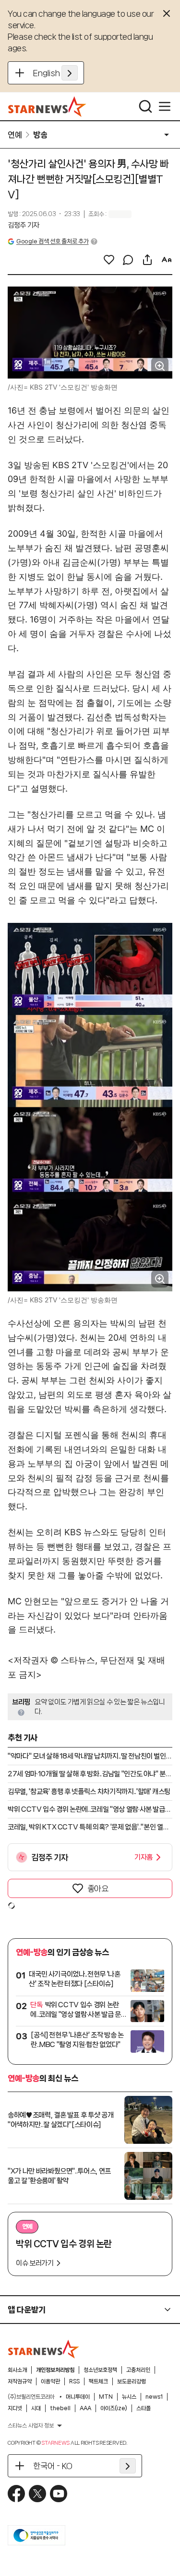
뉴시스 (129, 2397)
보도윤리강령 (132, 2381)
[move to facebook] (16, 2494)
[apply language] (70, 73)
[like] (109, 260)
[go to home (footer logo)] (44, 2349)
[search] (145, 106)
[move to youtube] (59, 2494)
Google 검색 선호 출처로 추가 (52, 241)
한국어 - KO (53, 2466)
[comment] (128, 260)
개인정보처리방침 (55, 2370)
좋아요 (98, 1888)
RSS (74, 2381)
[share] (147, 260)
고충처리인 (138, 2370)
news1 (154, 2397)
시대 (36, 2408)
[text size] (167, 260)
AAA (85, 2408)
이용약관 (50, 2381)
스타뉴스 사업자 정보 (31, 2426)
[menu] (165, 106)
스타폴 (144, 2408)
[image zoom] (160, 366)
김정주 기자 (24, 225)
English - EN (55, 73)
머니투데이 (78, 2397)
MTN (106, 2397)
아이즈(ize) (114, 2408)
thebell (60, 2408)
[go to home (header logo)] (47, 106)
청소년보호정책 (100, 2370)
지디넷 (15, 2408)
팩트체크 (98, 2381)
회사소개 (17, 2370)
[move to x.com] (37, 2494)
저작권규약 (20, 2381)
